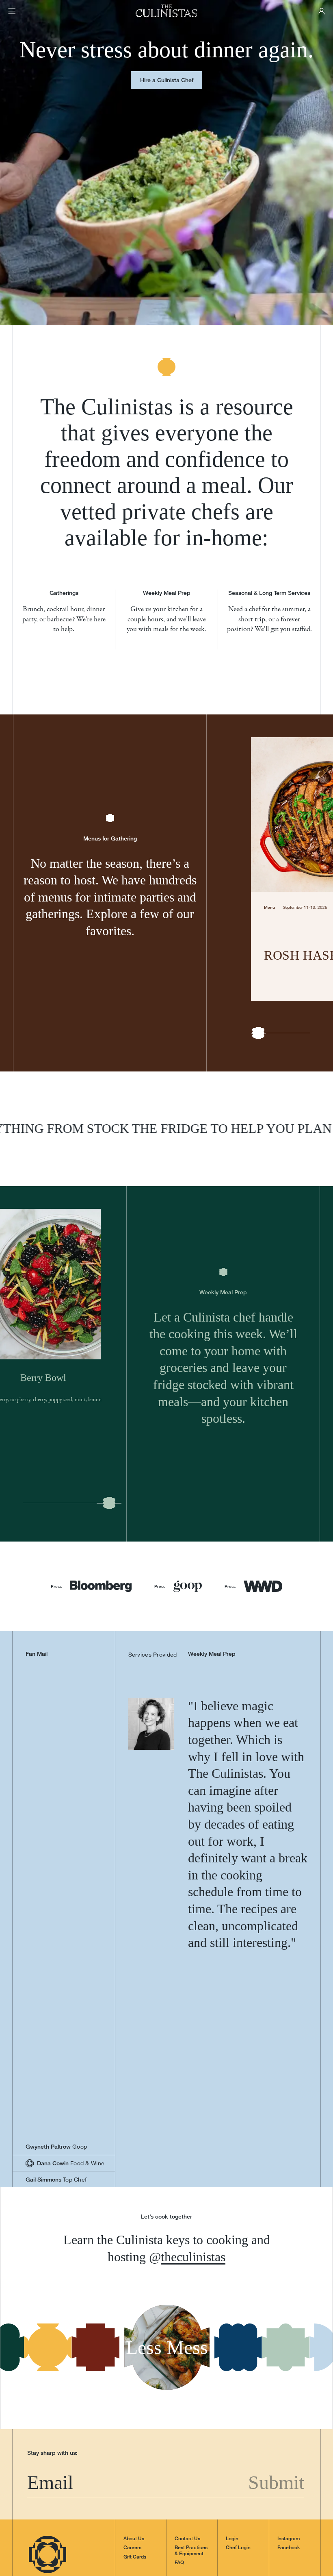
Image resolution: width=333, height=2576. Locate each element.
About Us (134, 2445)
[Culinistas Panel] (322, 11)
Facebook (289, 2454)
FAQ (179, 2469)
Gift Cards (135, 2463)
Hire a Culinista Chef (167, 80)
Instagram (289, 2445)
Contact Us (187, 2445)
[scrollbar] (258, 1007)
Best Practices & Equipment (191, 2456)
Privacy (35, 2556)
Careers (132, 2454)
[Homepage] (166, 11)
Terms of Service (65, 2556)
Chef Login (238, 2454)
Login (232, 2445)
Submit (279, 2388)
